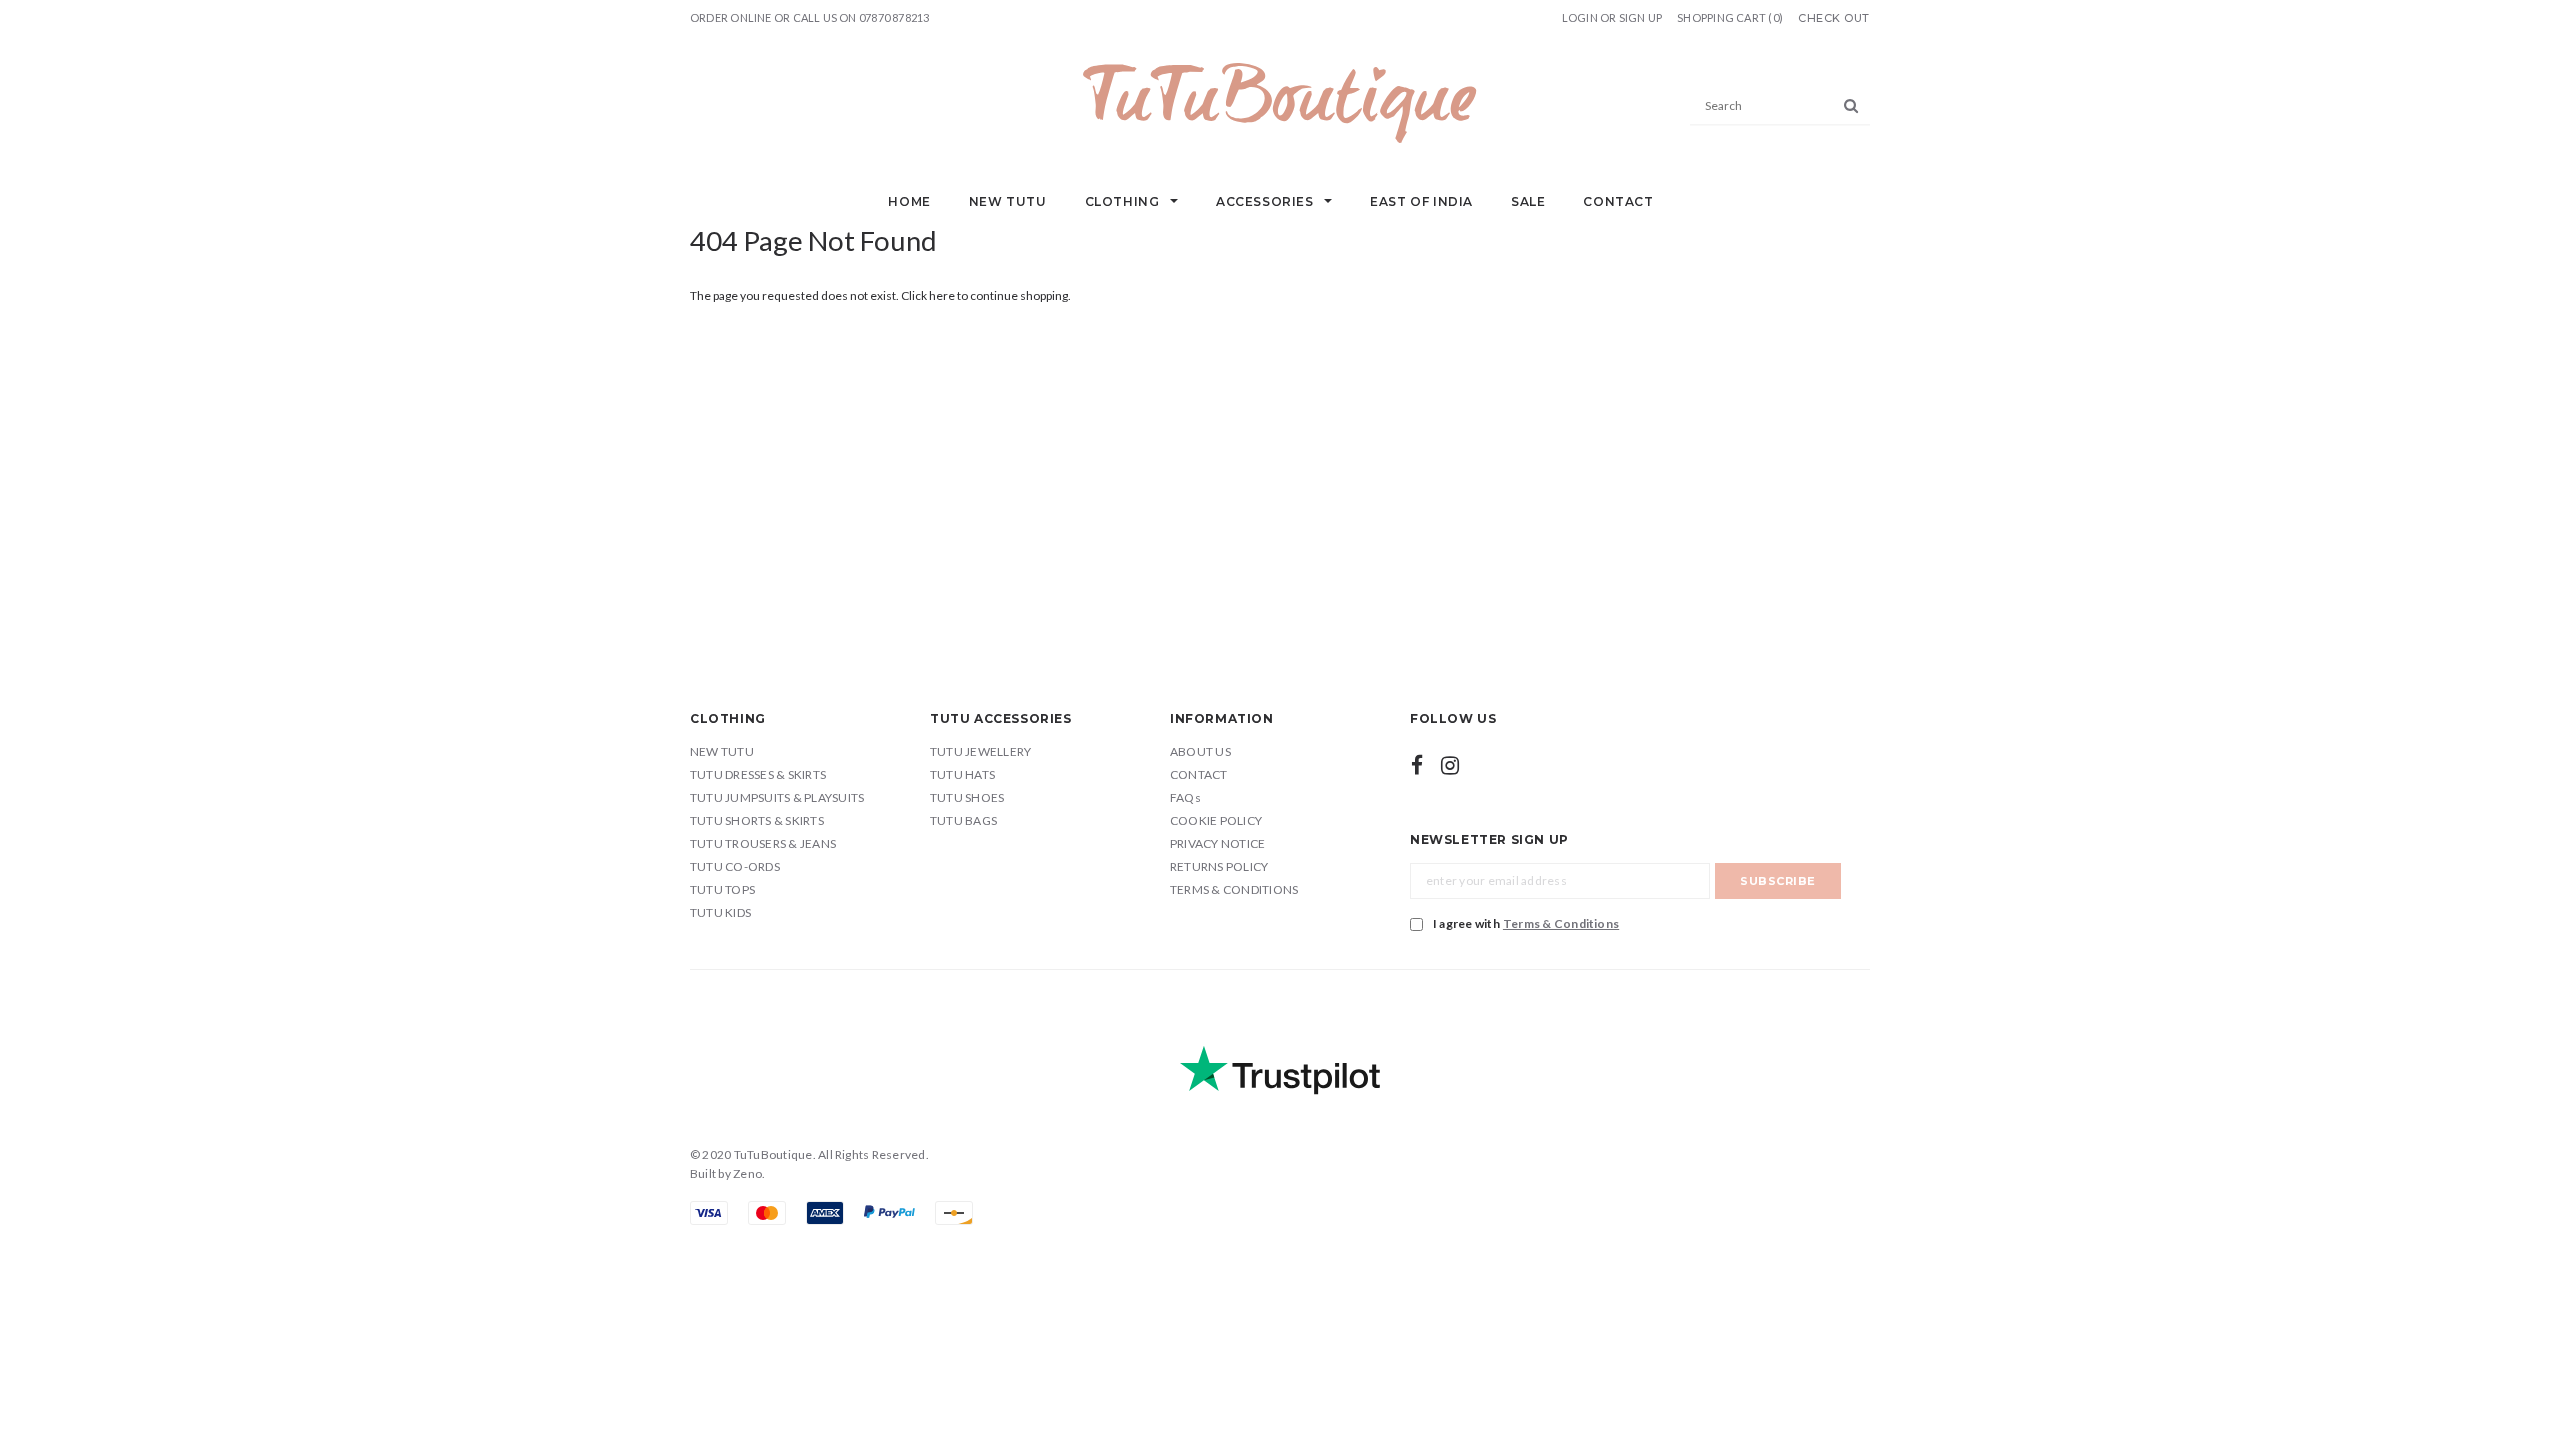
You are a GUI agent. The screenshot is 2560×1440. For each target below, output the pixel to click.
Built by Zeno (726, 1173)
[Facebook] (1417, 765)
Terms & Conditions (1561, 923)
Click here (929, 295)
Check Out (1834, 18)
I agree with (1526, 923)
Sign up (1641, 17)
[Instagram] (1450, 765)
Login (1580, 17)
